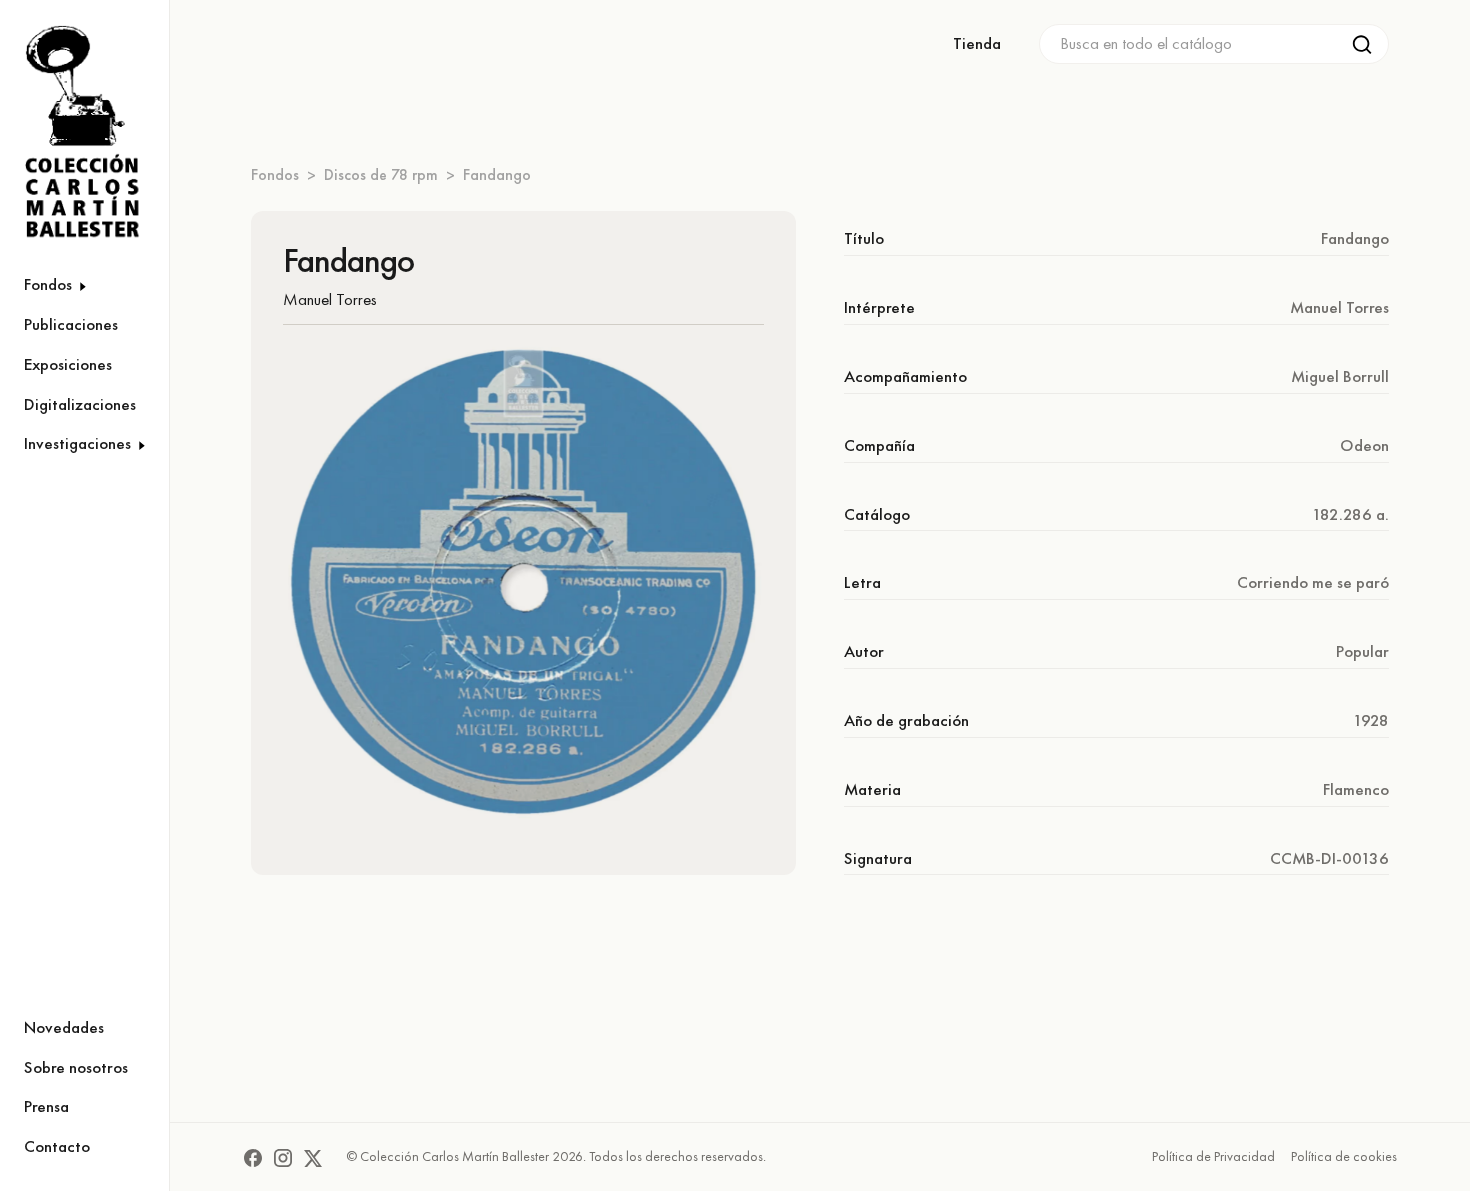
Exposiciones (68, 364)
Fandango (497, 174)
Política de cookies (1344, 1156)
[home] (72, 132)
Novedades (64, 1027)
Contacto (57, 1146)
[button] (84, 285)
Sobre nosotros (76, 1067)
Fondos (275, 174)
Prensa (46, 1106)
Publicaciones (71, 324)
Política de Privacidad (1213, 1156)
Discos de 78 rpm (381, 174)
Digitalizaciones (80, 404)
